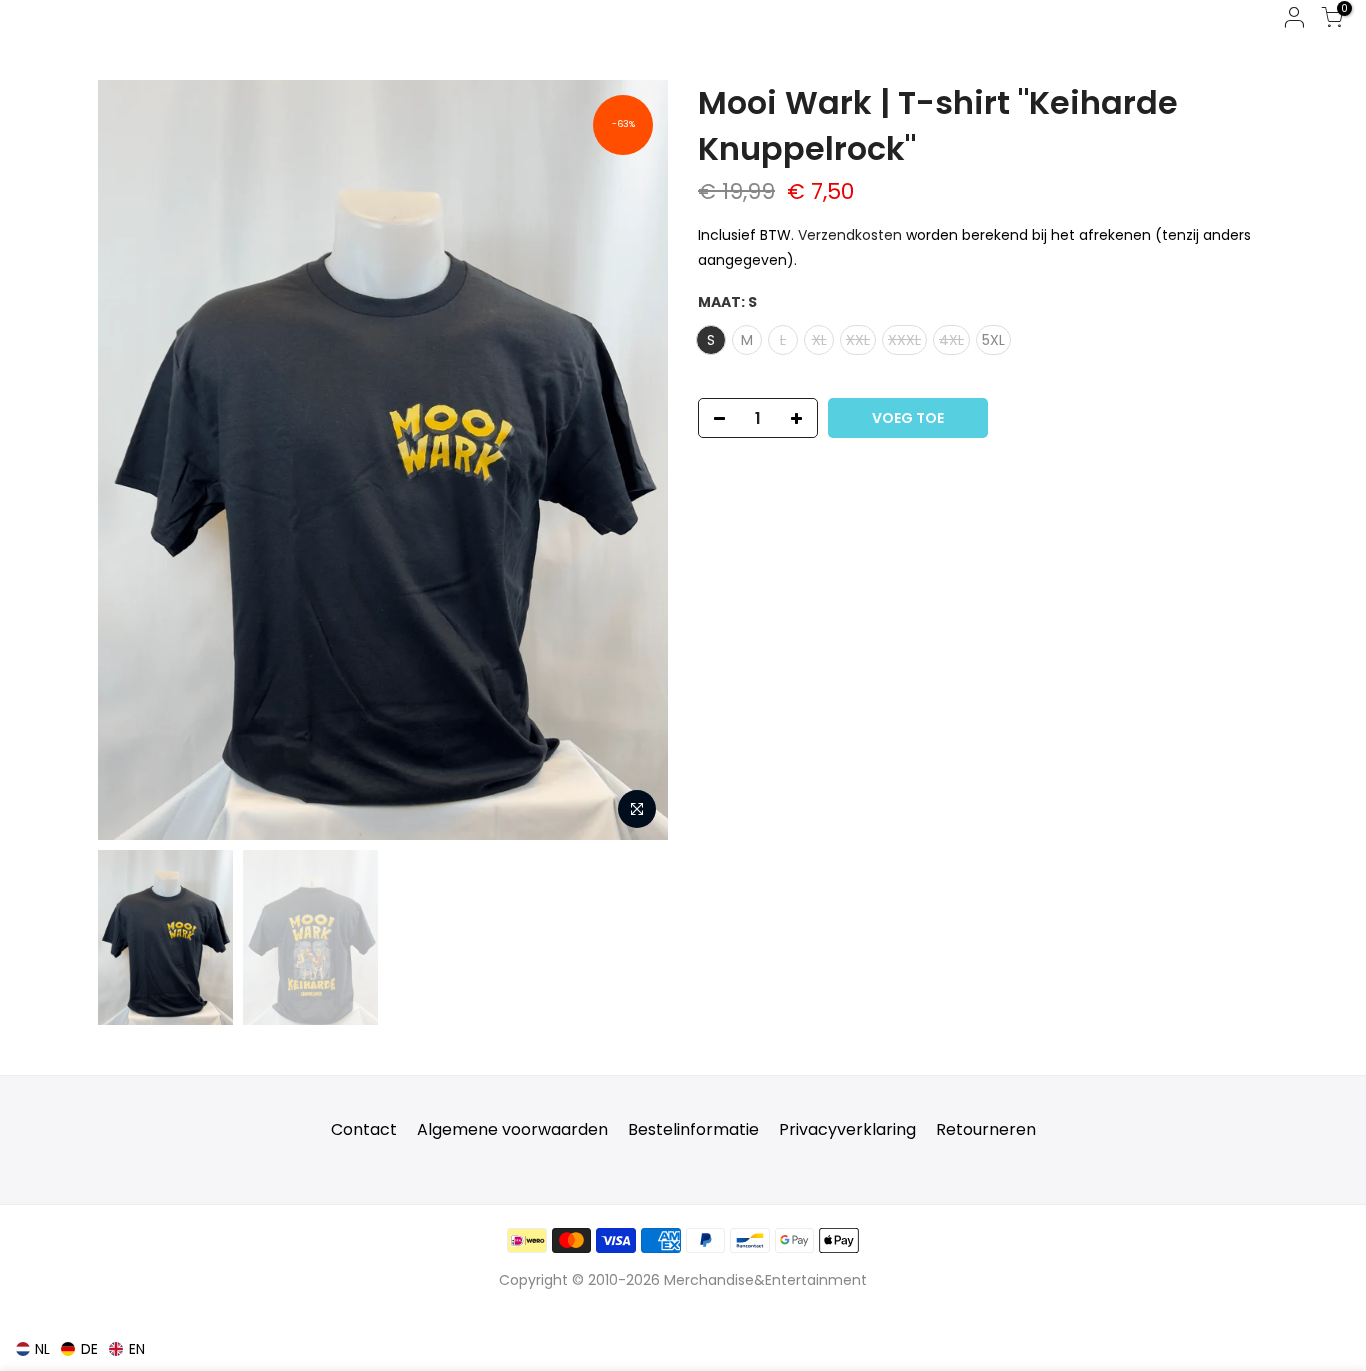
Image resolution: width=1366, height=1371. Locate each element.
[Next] (633, 460)
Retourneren (986, 1129)
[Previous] (133, 460)
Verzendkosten (850, 235)
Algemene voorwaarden (512, 1129)
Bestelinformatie (693, 1129)
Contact (364, 1129)
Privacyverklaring (847, 1129)
